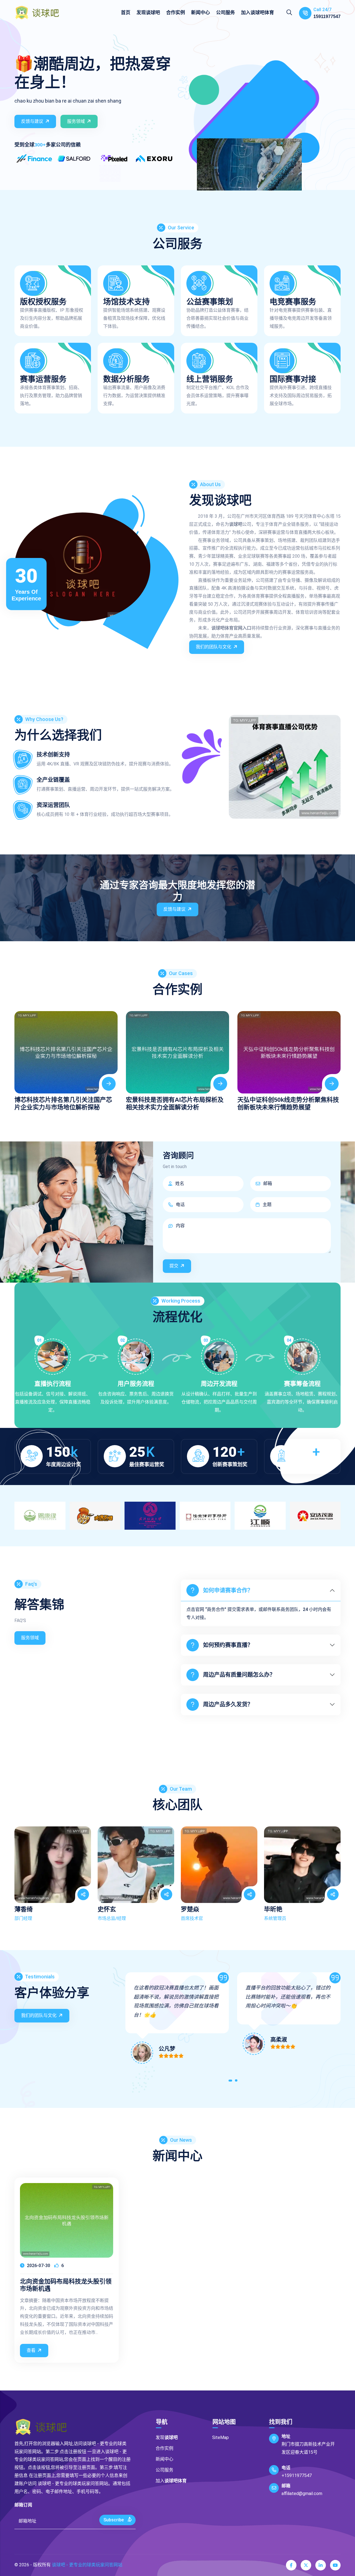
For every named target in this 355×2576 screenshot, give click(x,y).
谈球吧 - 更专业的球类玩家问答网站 (87, 2565)
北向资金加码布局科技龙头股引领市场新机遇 (66, 2285)
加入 (258, 12)
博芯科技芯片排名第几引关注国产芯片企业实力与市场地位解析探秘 (63, 1103)
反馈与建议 (32, 121)
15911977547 (327, 17)
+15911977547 (297, 2475)
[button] (231, 2082)
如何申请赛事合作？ (228, 1590)
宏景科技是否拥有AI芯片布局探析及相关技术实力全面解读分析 (175, 1103)
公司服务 (225, 12)
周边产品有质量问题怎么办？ (239, 1675)
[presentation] (21, 1055)
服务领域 (76, 121)
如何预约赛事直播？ (228, 1645)
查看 (31, 2350)
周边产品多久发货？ (228, 1704)
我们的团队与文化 (214, 647)
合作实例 (176, 12)
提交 (174, 1266)
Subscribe (114, 2520)
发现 (148, 12)
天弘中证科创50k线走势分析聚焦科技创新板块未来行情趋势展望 (288, 1103)
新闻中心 (201, 12)
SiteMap (220, 2437)
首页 (126, 12)
